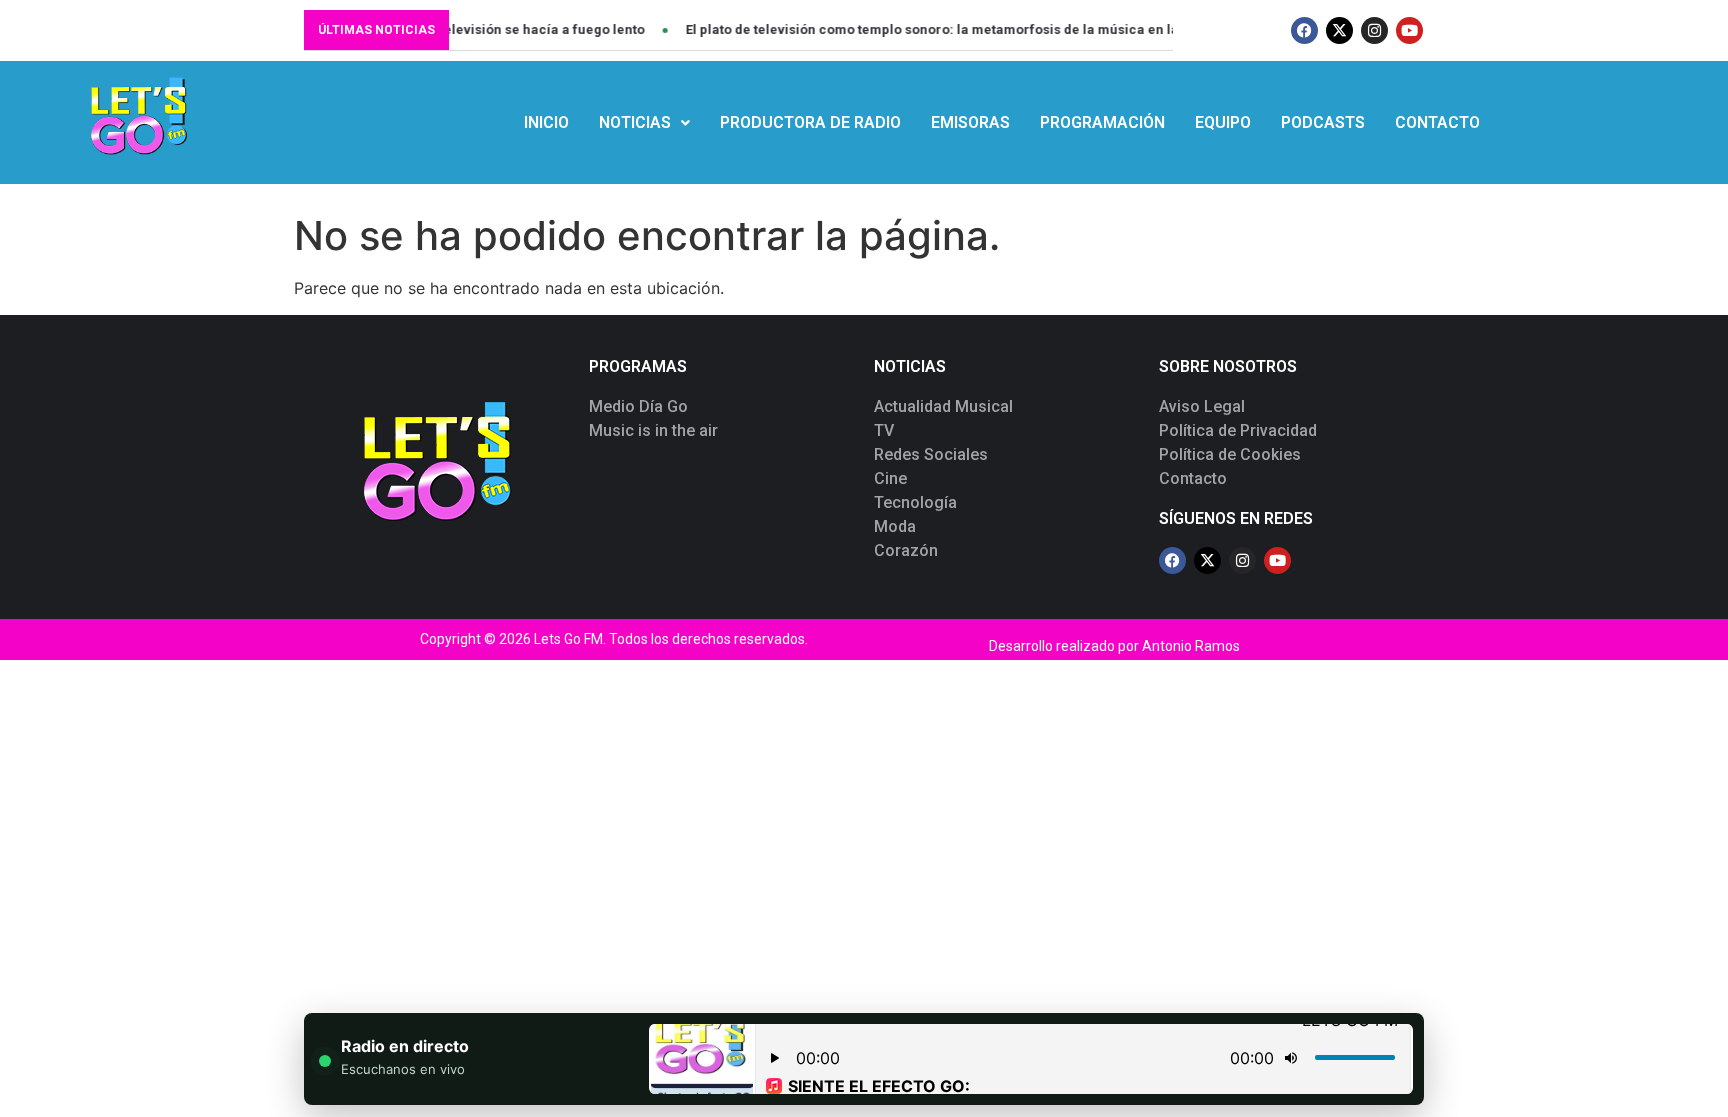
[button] (644, 123)
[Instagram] (1374, 30)
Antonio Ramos (1191, 646)
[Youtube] (1409, 30)
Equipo (1223, 122)
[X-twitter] (1339, 30)
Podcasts (1323, 122)
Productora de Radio (810, 122)
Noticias (635, 122)
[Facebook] (1304, 30)
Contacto (1437, 122)
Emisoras (970, 122)
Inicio (546, 122)
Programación (1102, 122)
